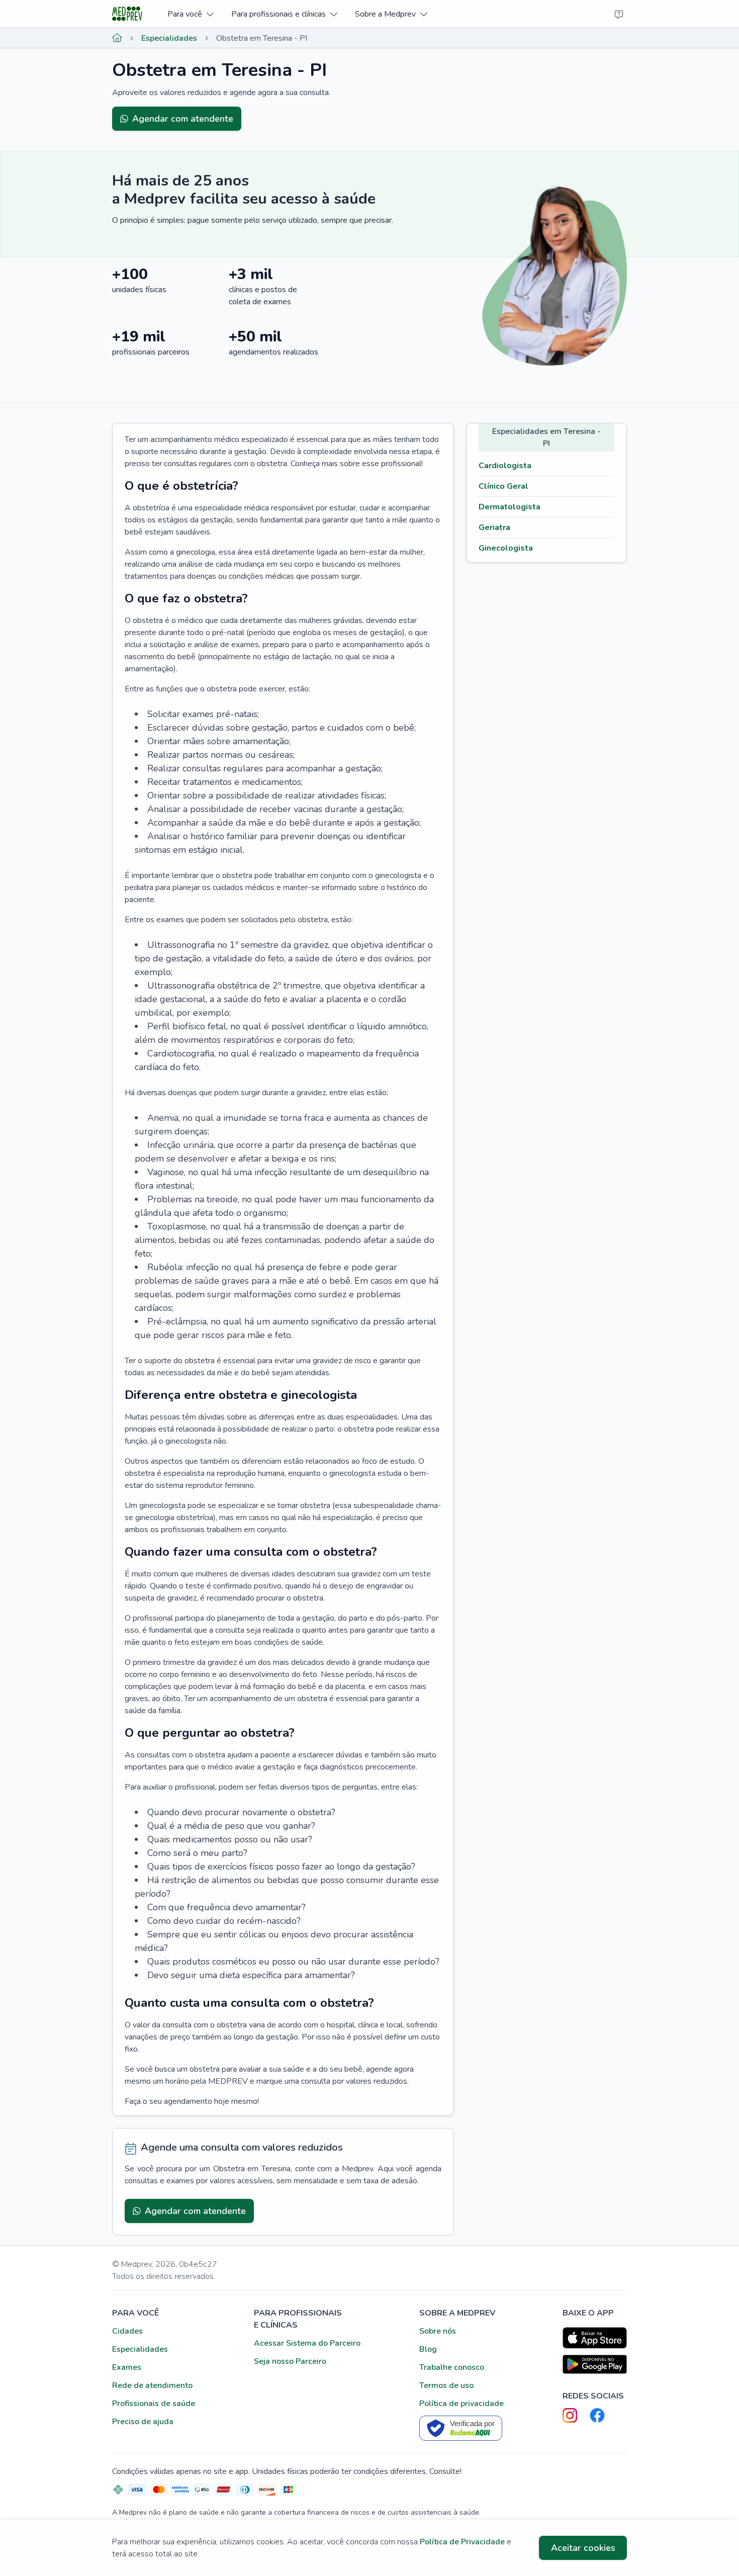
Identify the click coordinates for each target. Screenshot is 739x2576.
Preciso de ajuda (143, 2422)
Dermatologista (510, 507)
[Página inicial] (117, 38)
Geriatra (494, 527)
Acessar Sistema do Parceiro (307, 2343)
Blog (428, 2349)
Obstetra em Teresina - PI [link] (262, 38)
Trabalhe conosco (452, 2367)
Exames (127, 2367)
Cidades (127, 2331)
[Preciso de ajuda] (619, 14)
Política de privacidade (461, 2404)
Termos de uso (446, 2385)
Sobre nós (438, 2331)
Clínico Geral (503, 486)
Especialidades (169, 38)
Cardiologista (505, 466)
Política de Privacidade (462, 2542)
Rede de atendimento (152, 2385)
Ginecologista (506, 548)
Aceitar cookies (583, 2548)
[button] (190, 14)
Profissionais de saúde (154, 2404)
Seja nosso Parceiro (290, 2361)
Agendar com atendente (183, 119)
